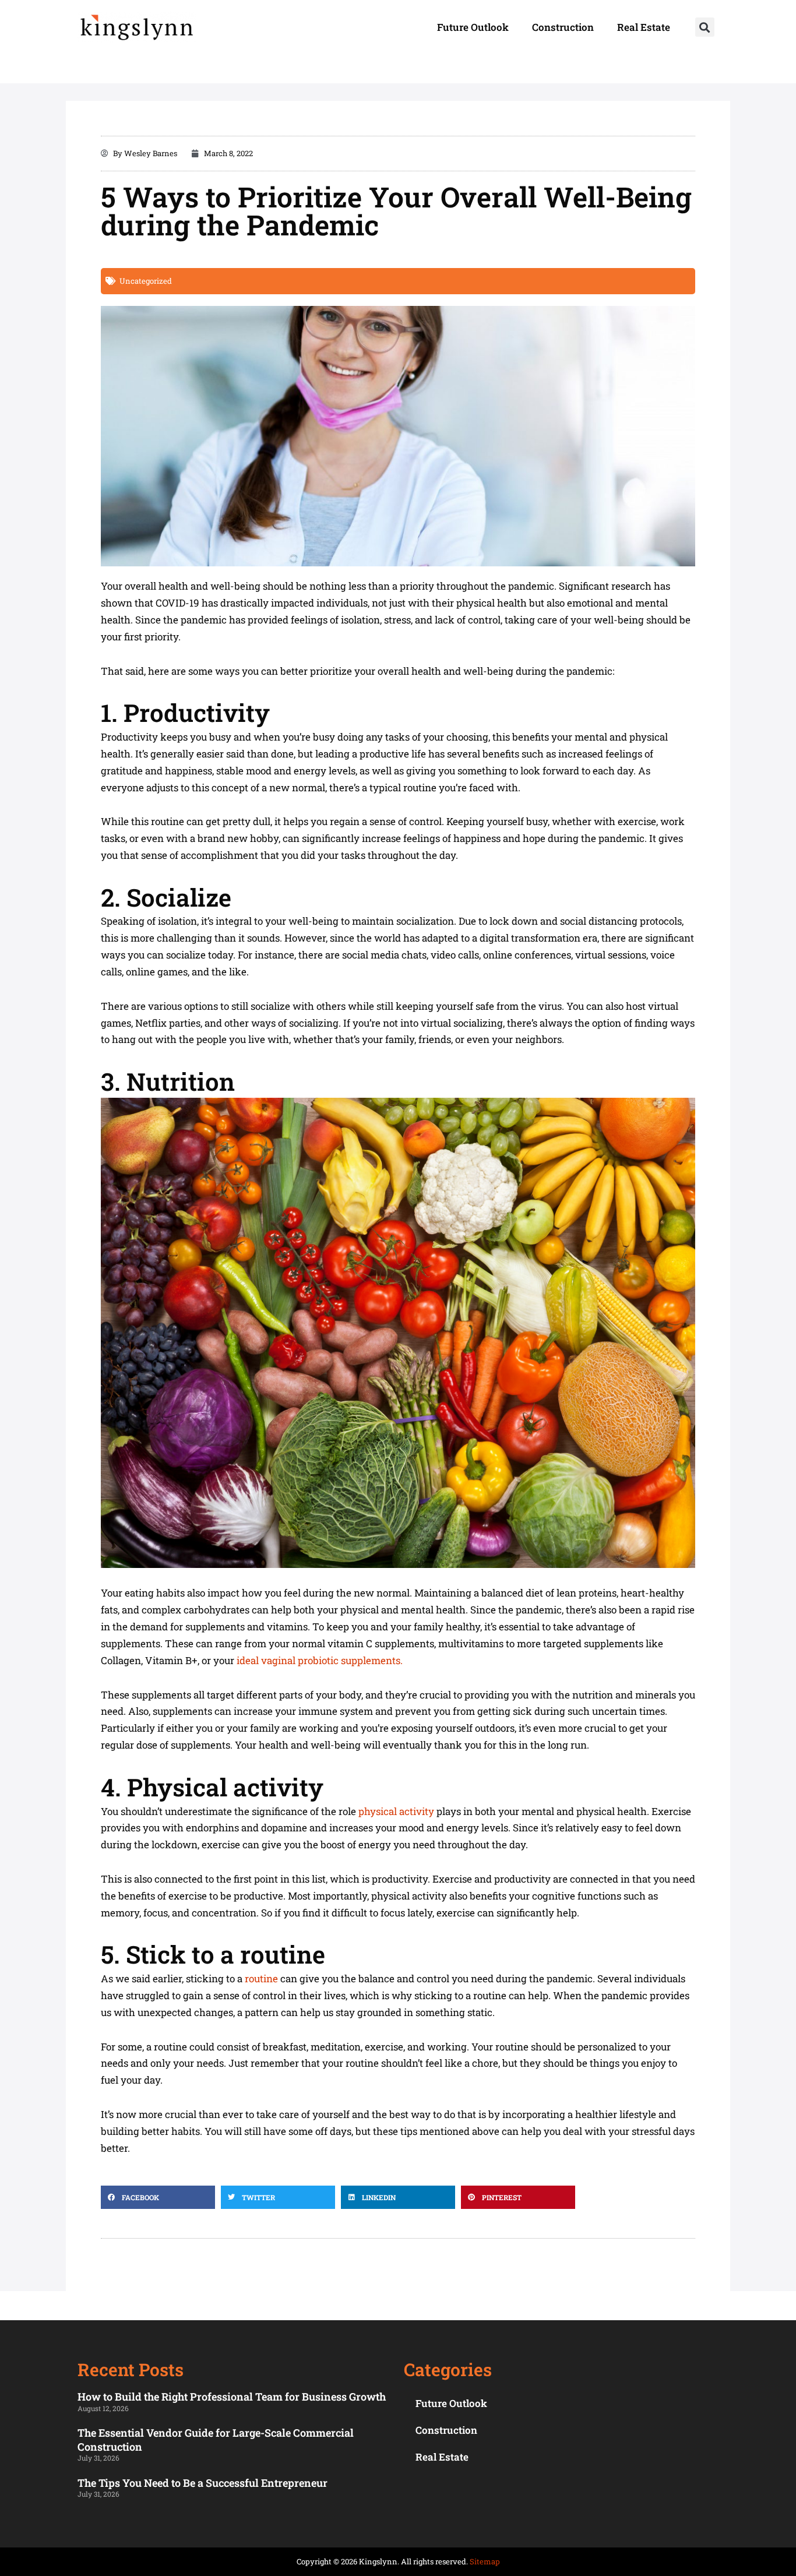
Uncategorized (146, 281)
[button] (705, 27)
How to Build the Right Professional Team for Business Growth (232, 2397)
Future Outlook (473, 27)
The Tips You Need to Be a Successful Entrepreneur (202, 2483)
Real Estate (644, 27)
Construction (563, 27)
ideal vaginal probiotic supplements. (320, 1660)
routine (261, 1978)
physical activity (396, 1811)
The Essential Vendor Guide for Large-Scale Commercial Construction (216, 2439)
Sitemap (485, 2561)
